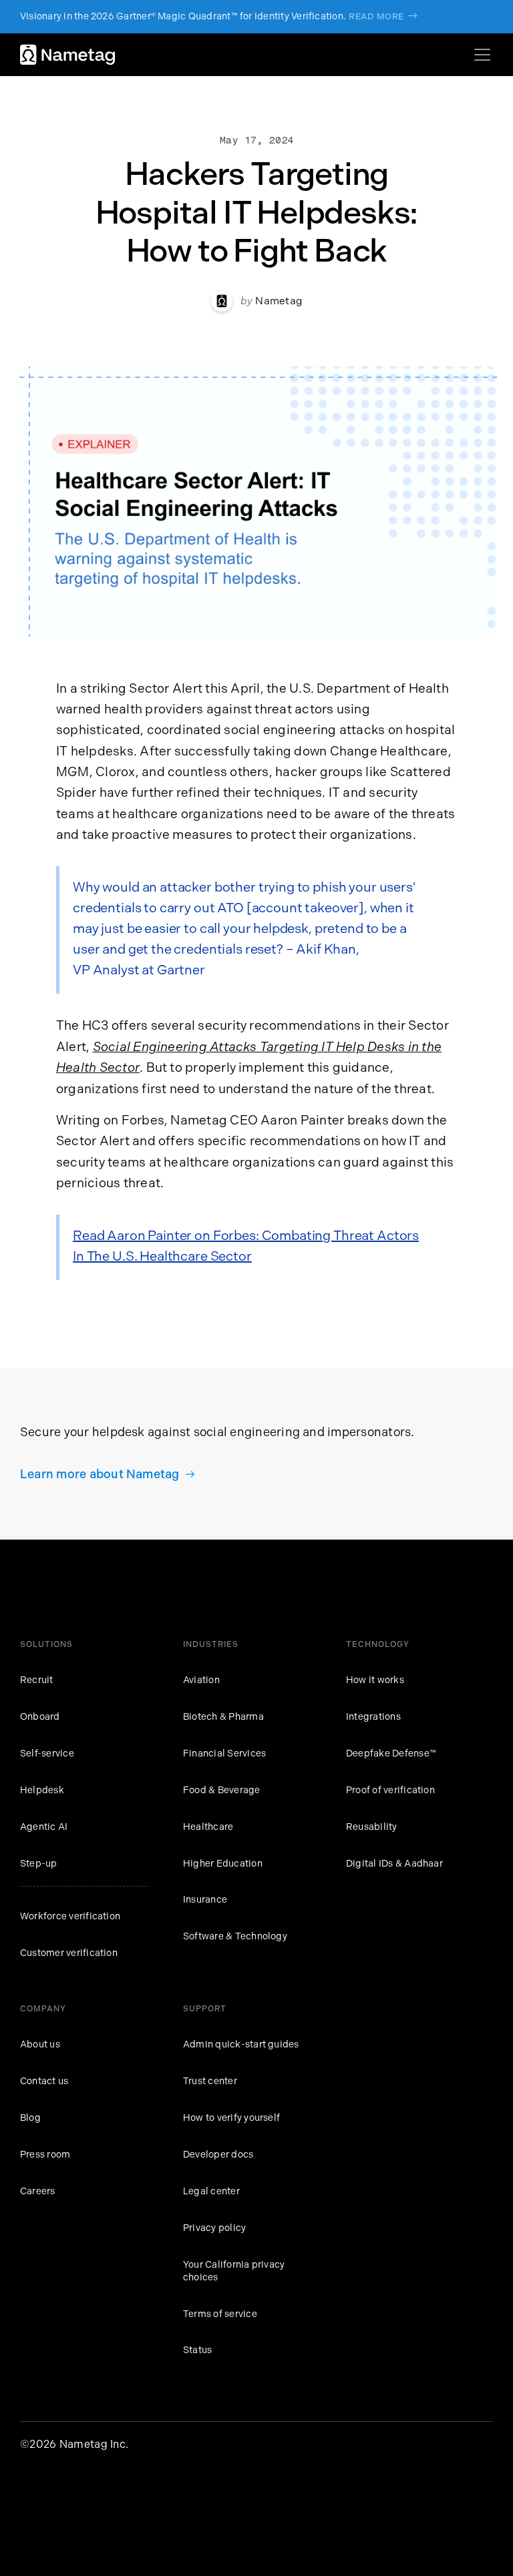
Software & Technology (235, 1936)
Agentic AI (44, 1827)
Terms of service (220, 2314)
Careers (38, 2191)
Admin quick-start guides (241, 2044)
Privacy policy (214, 2228)
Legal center (211, 2191)
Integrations (373, 1717)
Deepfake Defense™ (391, 1753)
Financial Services (224, 1753)
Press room (45, 2155)
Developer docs (218, 2155)
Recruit (37, 1680)
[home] (67, 55)
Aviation (201, 1680)
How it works (375, 1680)
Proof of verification (390, 1790)
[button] (480, 55)
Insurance (205, 1900)
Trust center (210, 2081)
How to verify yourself (231, 2118)
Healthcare (208, 1827)
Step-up (39, 1864)
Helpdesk (42, 1790)
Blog (30, 2118)
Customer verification (69, 1953)
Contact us (44, 2081)
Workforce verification (70, 1916)
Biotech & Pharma (223, 1717)
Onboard (40, 1717)
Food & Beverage (222, 1790)
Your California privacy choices (234, 2271)
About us (40, 2044)
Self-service (47, 1753)
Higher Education (223, 1864)
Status (197, 2350)
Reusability (372, 1827)
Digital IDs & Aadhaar (394, 1864)
